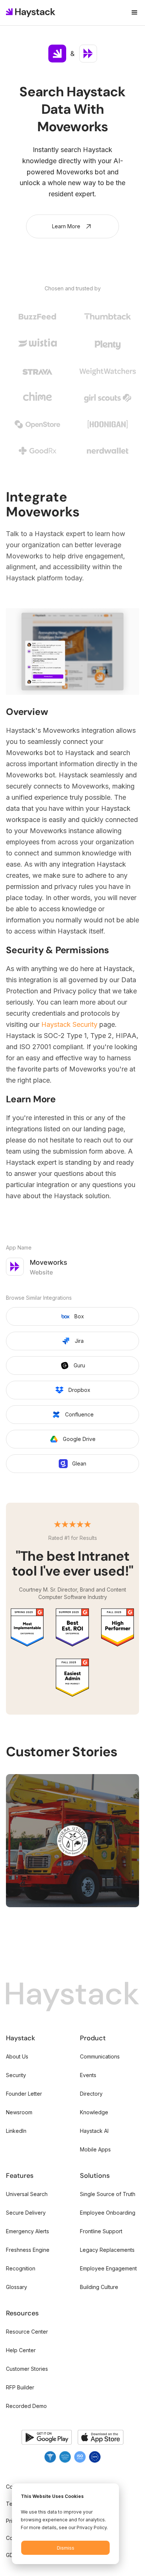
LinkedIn (16, 2131)
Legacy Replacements (107, 2250)
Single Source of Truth (108, 2194)
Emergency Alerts (28, 2231)
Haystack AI (94, 2131)
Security (16, 2075)
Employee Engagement (108, 2268)
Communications (100, 2056)
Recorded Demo (26, 2406)
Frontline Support (101, 2231)
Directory (91, 2094)
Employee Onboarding (108, 2213)
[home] (31, 13)
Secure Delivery (26, 2213)
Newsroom (19, 2112)
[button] (131, 13)
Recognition (21, 2268)
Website (41, 1272)
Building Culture (99, 2287)
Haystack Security (68, 1024)
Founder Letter (24, 2094)
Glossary (17, 2287)
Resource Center (27, 2332)
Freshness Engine (28, 2250)
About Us (17, 2056)
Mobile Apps (95, 2149)
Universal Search (27, 2194)
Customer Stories (27, 2369)
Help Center (21, 2350)
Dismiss (66, 2548)
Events (88, 2075)
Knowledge (94, 2112)
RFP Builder (20, 2387)
